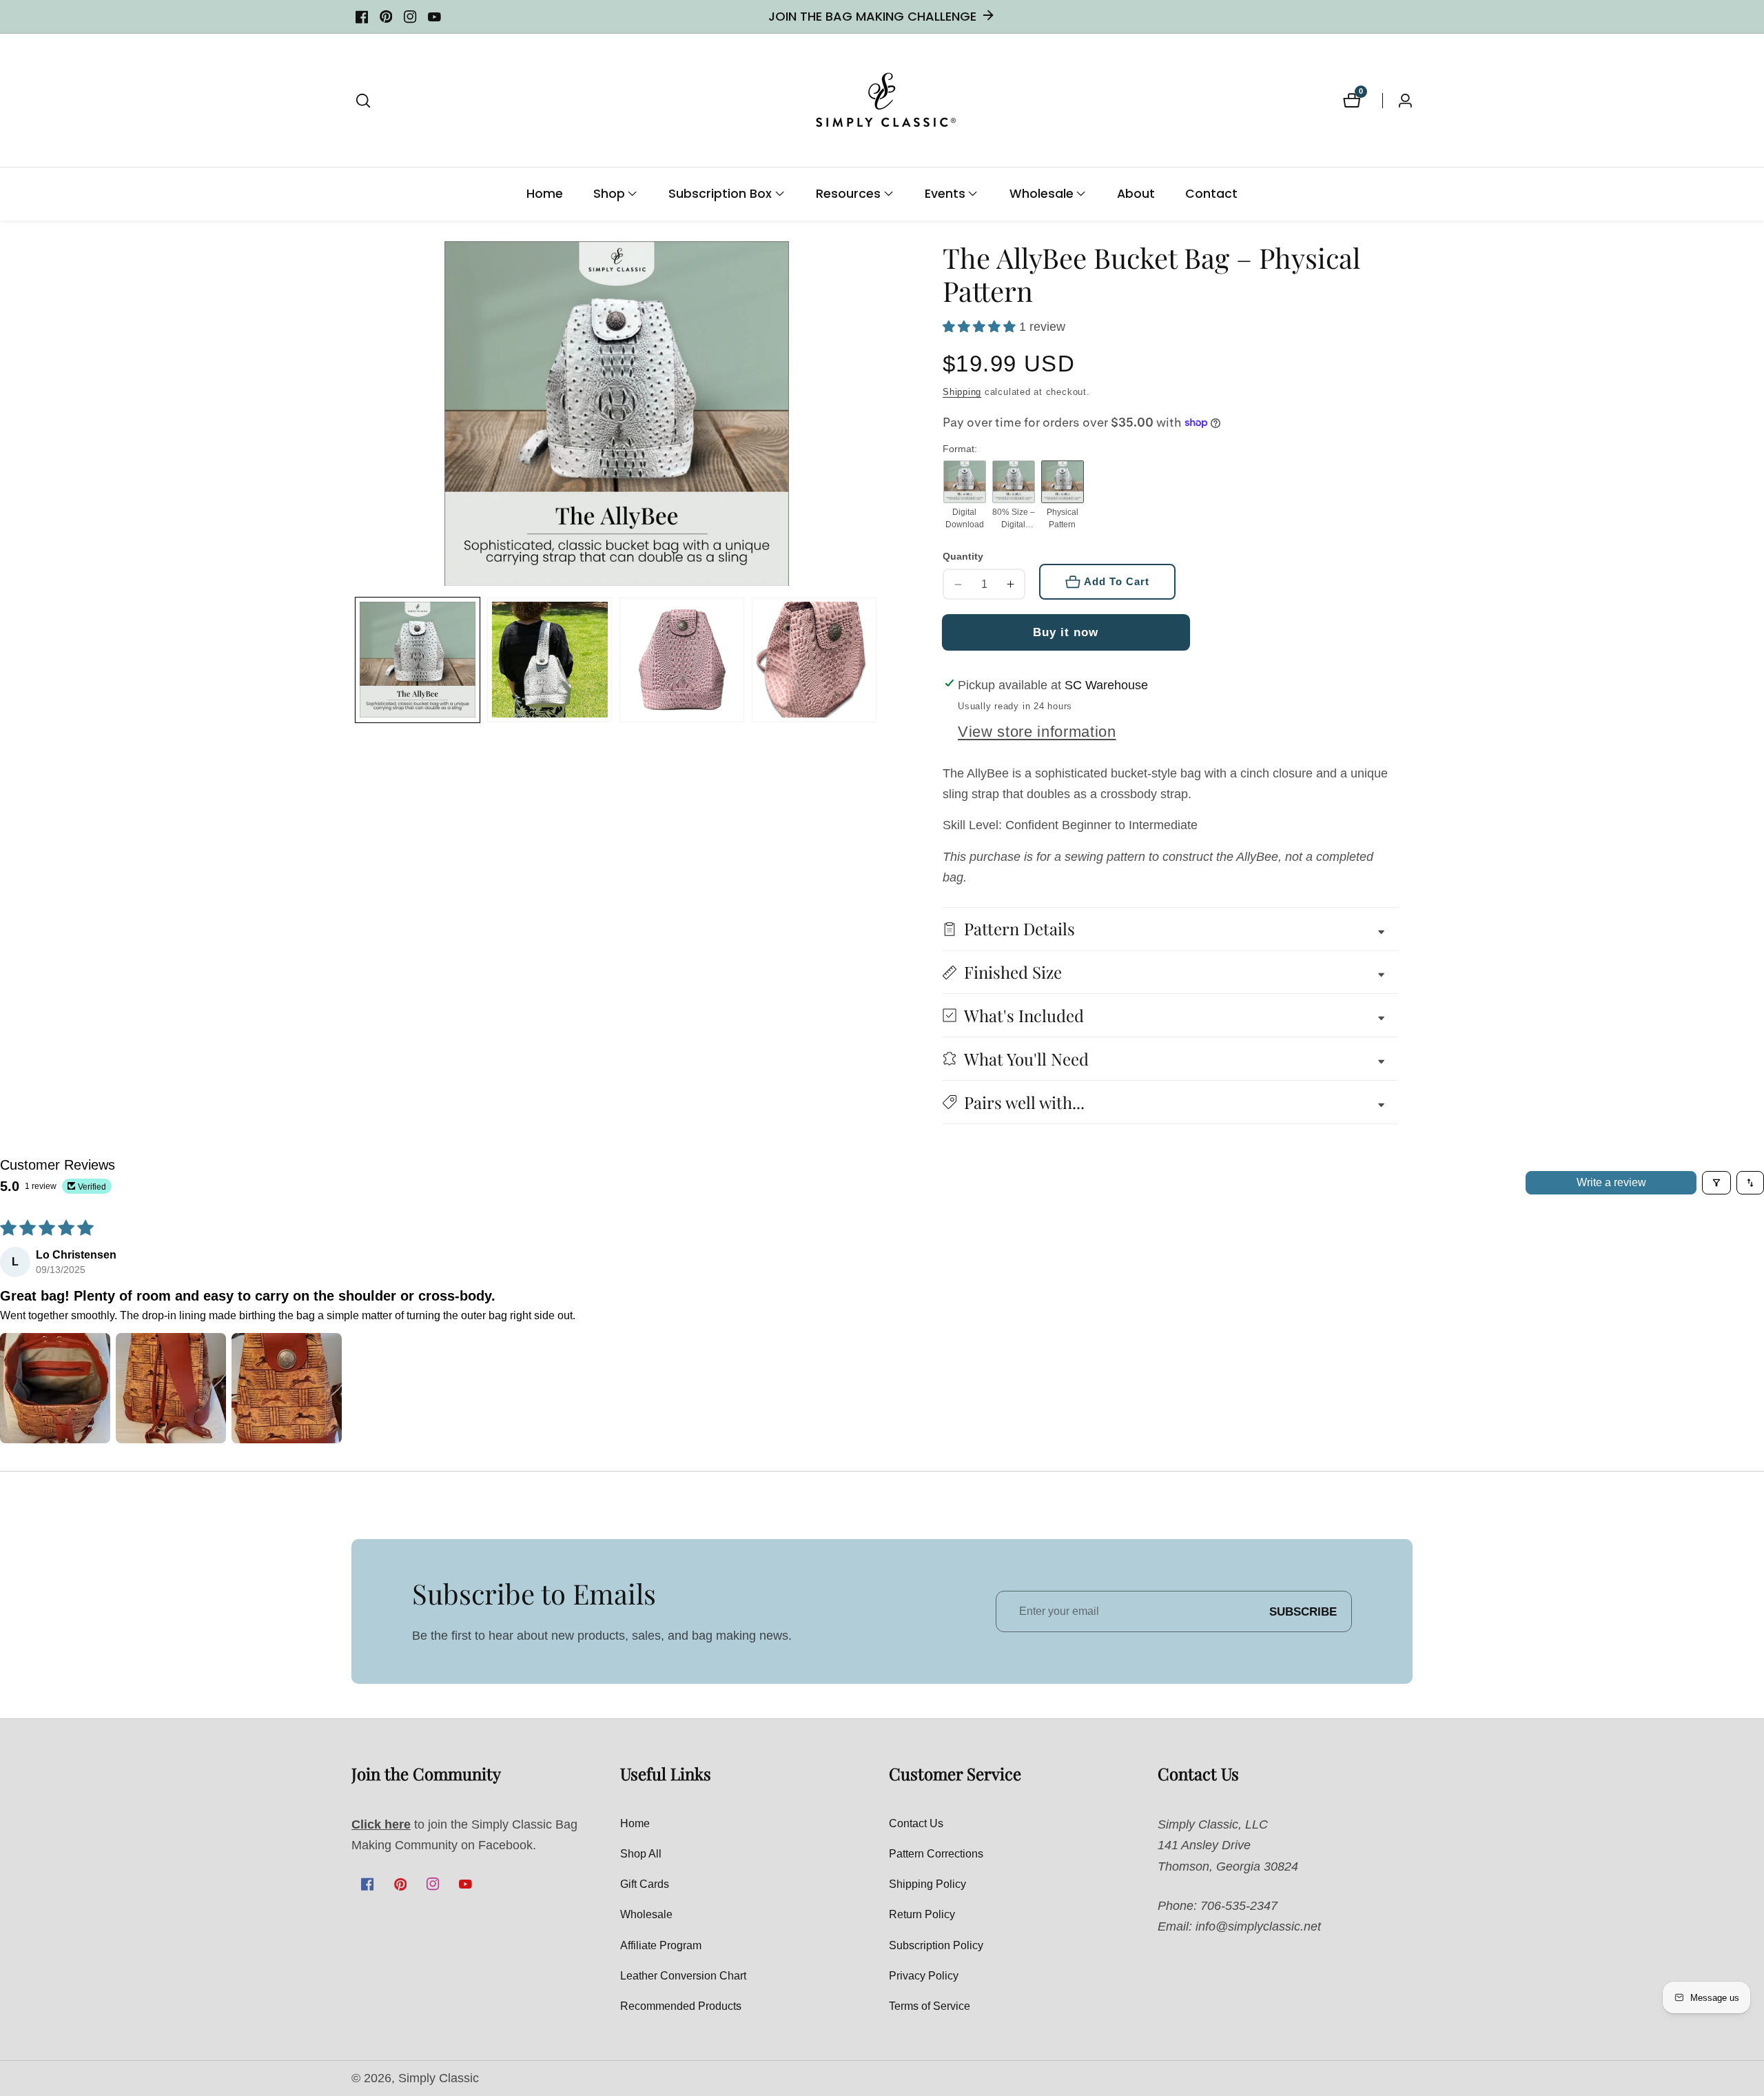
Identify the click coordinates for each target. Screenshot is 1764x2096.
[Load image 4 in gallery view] (814, 660)
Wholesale (646, 1914)
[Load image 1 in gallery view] (418, 660)
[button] (609, 194)
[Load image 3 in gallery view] (682, 660)
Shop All (641, 1854)
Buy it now (1066, 632)
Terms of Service (930, 2006)
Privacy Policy (924, 1976)
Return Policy (922, 1914)
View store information (1037, 732)
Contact (1211, 194)
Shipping (962, 392)
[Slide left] (358, 660)
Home (545, 194)
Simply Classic (439, 2079)
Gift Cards (645, 1884)
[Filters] (1716, 1183)
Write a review (1611, 1182)
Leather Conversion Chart (683, 1976)
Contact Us (916, 1823)
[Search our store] (363, 101)
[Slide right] (876, 660)
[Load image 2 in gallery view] (550, 660)
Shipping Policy (927, 1884)
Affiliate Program (661, 1945)
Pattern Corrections (936, 1854)
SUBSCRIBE (1303, 1611)
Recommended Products (681, 2006)
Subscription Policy (936, 1945)
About (1136, 194)
